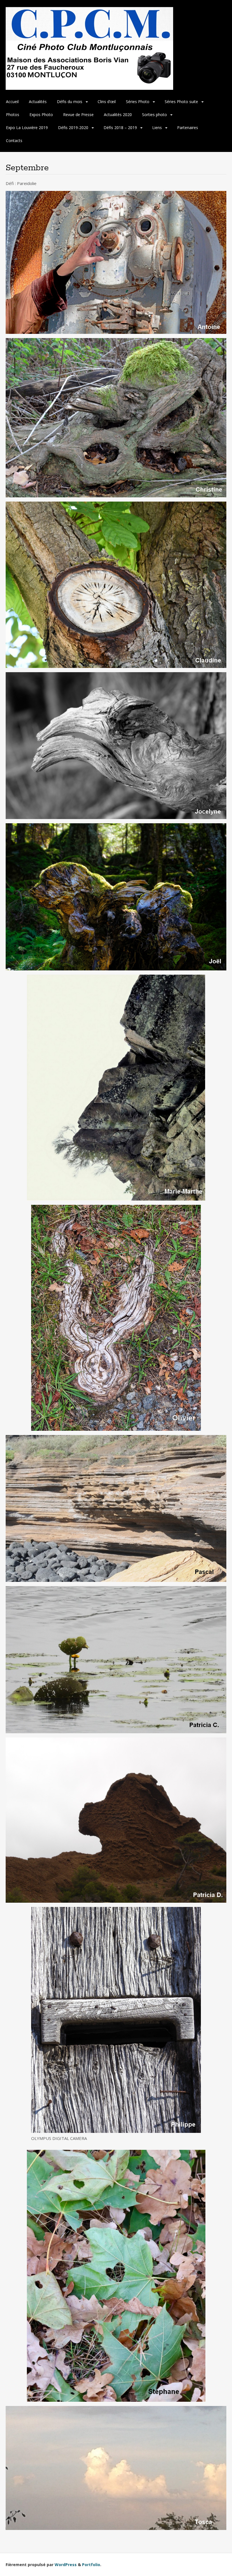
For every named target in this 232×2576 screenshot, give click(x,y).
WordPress (66, 2565)
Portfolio (91, 2565)
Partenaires (188, 128)
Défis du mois (70, 102)
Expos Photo (41, 115)
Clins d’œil (107, 102)
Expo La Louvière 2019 (27, 128)
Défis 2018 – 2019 (120, 128)
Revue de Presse (78, 115)
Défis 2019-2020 (73, 128)
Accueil (12, 102)
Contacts (14, 141)
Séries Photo (138, 102)
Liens (157, 128)
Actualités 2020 (118, 115)
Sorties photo (154, 115)
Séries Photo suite (181, 102)
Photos (13, 115)
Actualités (38, 102)
